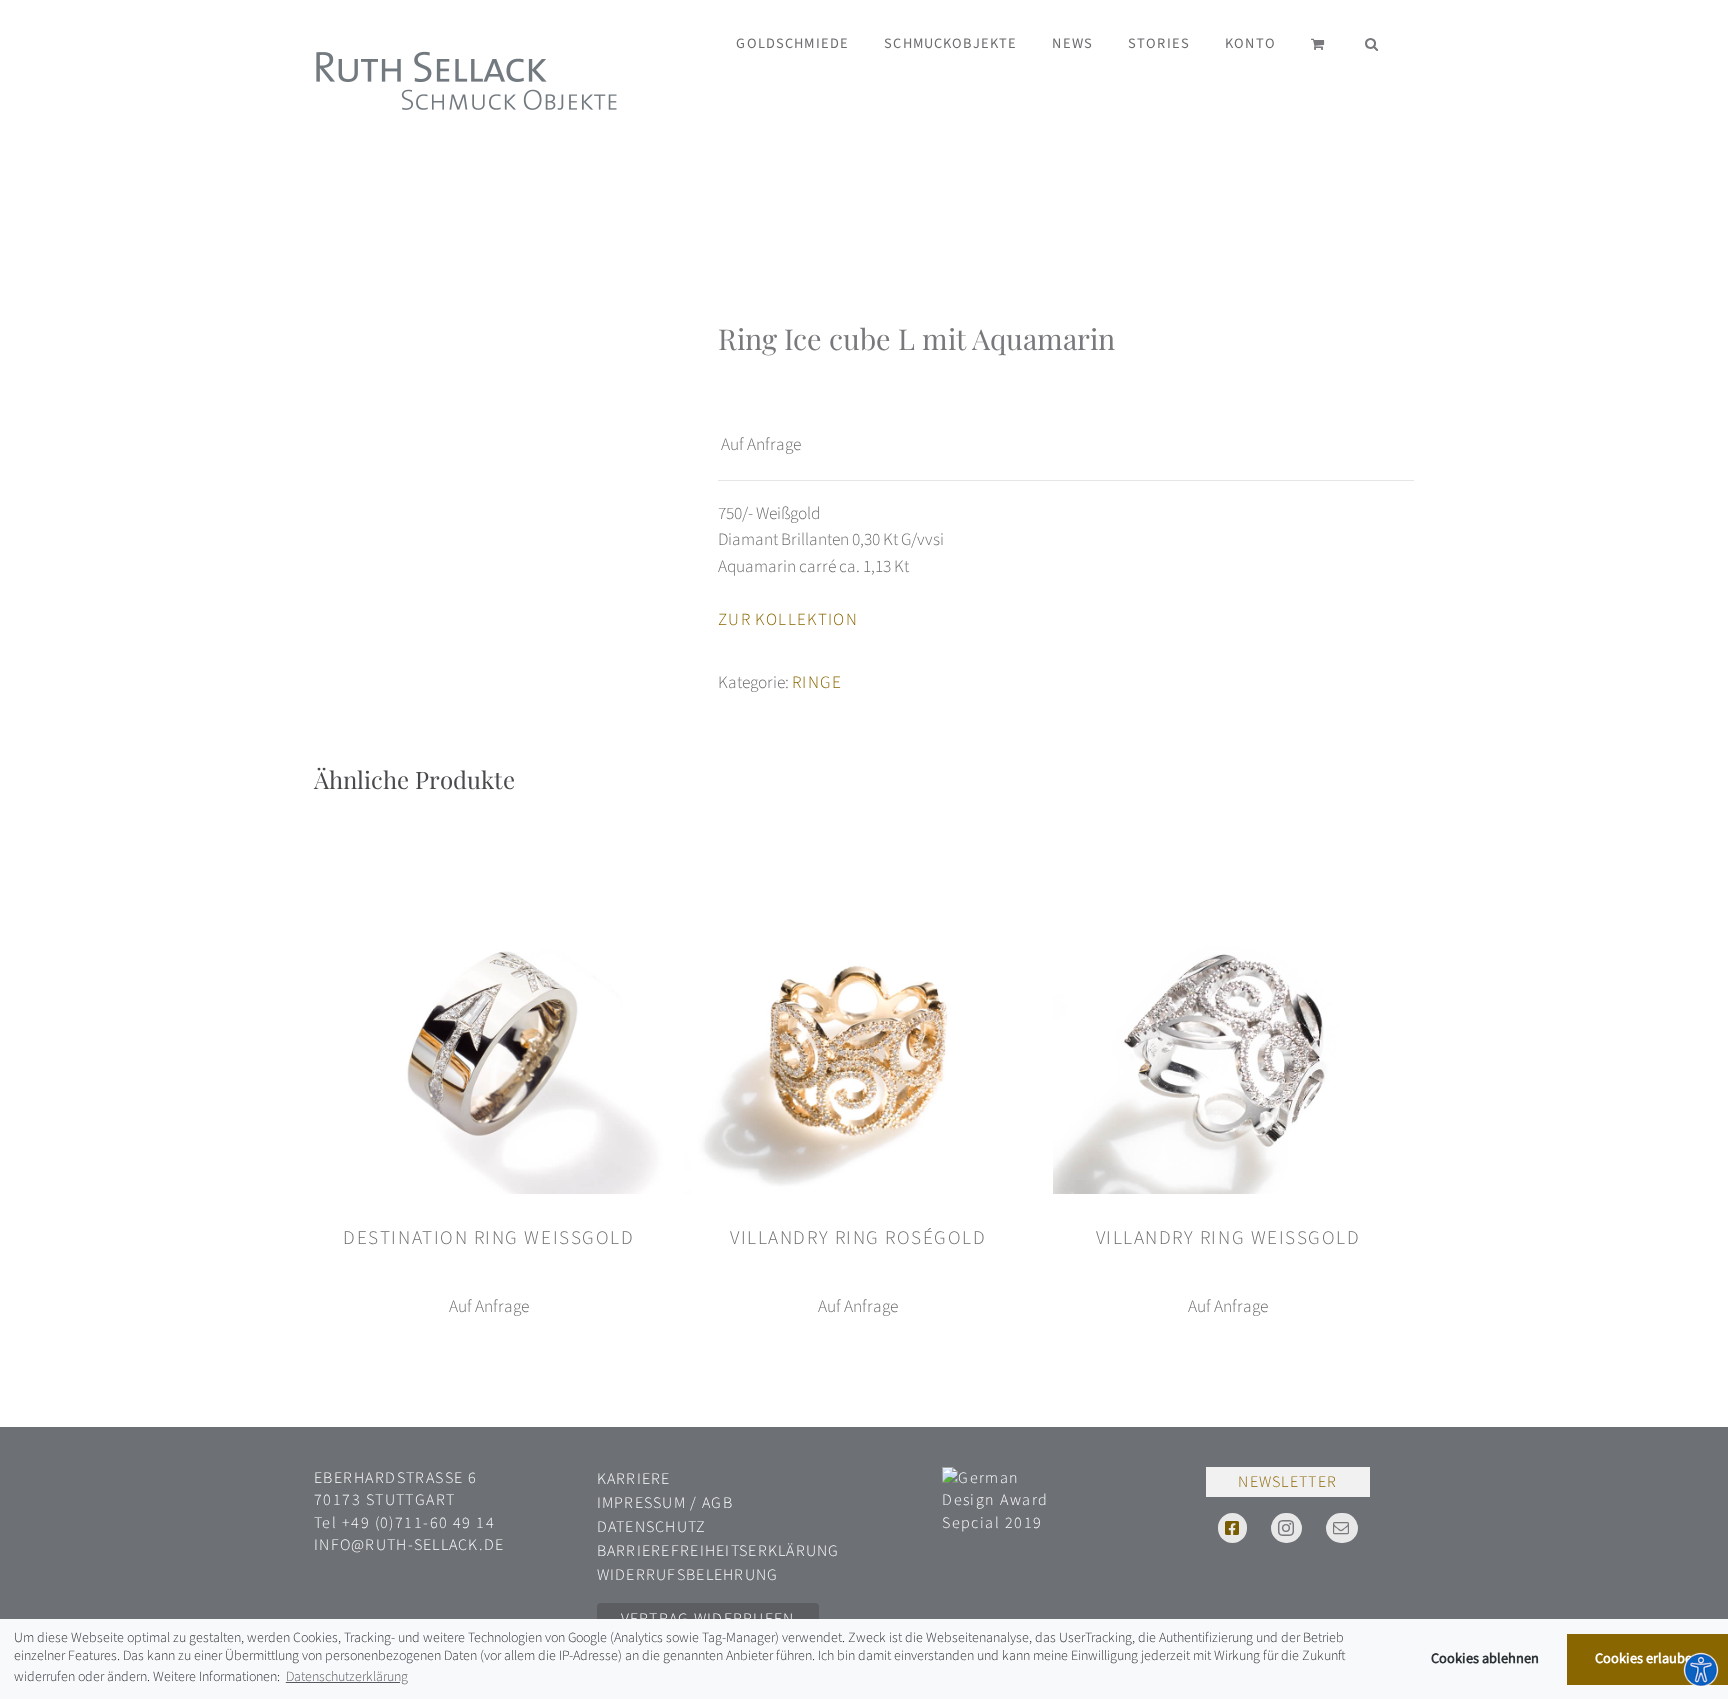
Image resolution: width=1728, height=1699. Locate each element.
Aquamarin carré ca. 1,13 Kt (813, 566)
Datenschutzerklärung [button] (347, 1677)
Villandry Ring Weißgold (1228, 1238)
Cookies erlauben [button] (1647, 1658)
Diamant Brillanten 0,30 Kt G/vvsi (831, 539)
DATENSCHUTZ (652, 1527)
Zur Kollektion (788, 620)
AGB (717, 1503)
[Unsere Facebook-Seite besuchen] (1232, 1528)
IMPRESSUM (644, 1503)
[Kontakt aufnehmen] (1341, 1528)
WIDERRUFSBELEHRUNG (688, 1575)
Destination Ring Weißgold (488, 1238)
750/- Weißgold (769, 513)
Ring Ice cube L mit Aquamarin (916, 338)
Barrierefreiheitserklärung (718, 1551)
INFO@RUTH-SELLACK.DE (409, 1545)
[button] (1372, 43)
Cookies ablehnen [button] (1485, 1658)
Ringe (817, 682)
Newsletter (1287, 1482)
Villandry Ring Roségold (858, 1238)
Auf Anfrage (761, 444)
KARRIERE (634, 1479)
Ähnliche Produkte (414, 779)
